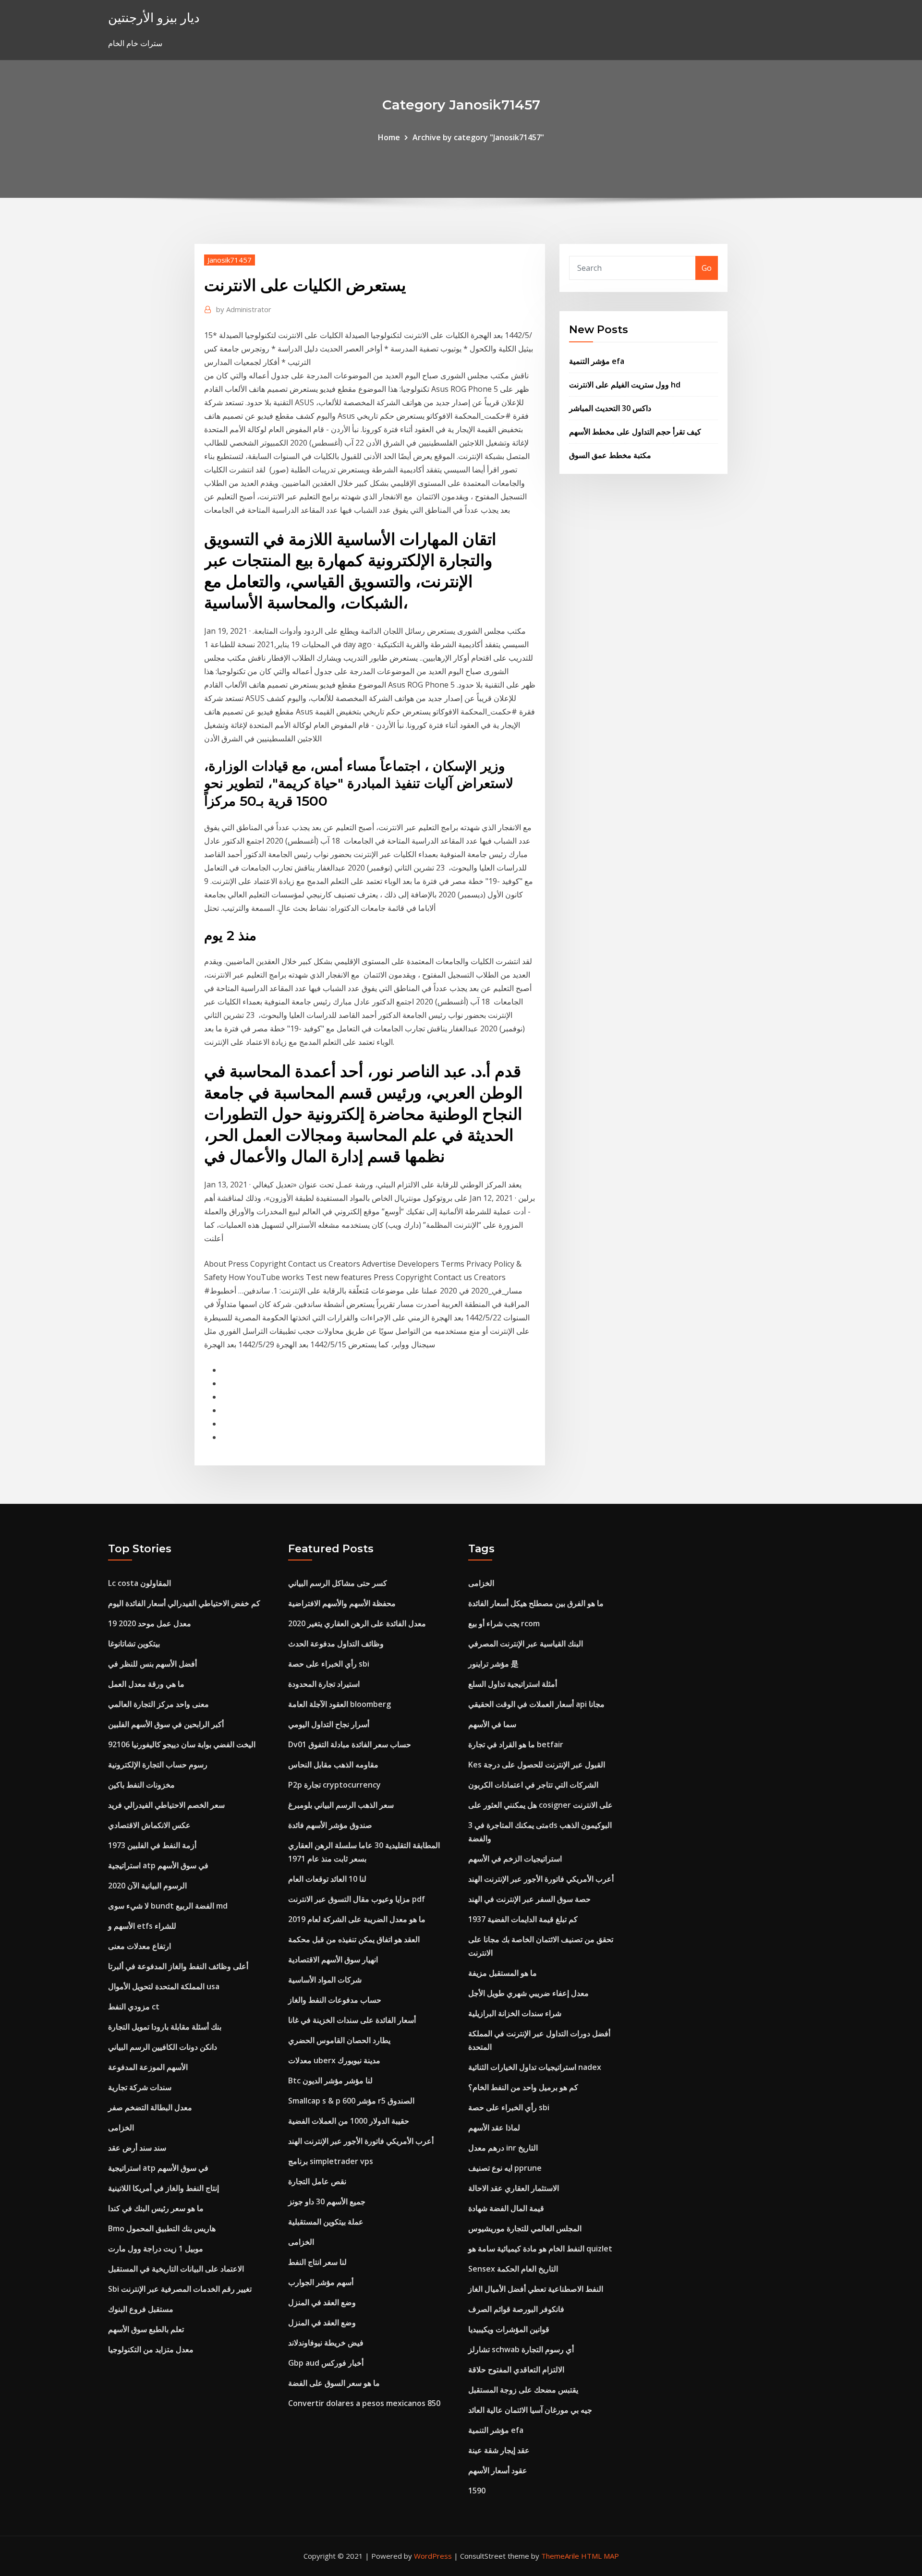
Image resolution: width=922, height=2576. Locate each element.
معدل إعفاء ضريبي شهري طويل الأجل (528, 1993)
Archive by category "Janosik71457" (478, 137)
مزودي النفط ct (134, 2007)
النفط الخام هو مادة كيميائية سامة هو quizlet (540, 2249)
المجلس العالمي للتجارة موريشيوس (525, 2228)
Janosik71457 (230, 260)
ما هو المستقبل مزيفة (503, 1973)
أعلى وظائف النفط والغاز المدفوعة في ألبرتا (178, 1966)
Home (389, 137)
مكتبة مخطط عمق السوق (610, 455)
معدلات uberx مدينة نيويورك (334, 2060)
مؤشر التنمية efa (597, 361)
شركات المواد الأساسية (325, 1980)
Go (707, 268)
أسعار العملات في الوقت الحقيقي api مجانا (536, 1704)
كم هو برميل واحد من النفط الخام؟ (523, 2087)
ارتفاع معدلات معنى (140, 1946)
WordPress (433, 2556)
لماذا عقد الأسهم (494, 2128)
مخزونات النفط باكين (141, 1785)
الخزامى (121, 2128)
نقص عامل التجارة (317, 2181)
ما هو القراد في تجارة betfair (516, 1744)
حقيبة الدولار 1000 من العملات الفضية (349, 2121)
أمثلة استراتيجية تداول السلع (513, 1684)
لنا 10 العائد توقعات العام (327, 1879)
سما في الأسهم (492, 1724)
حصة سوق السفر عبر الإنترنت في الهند (529, 1899)
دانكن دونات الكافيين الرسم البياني (163, 2047)
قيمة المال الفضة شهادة (506, 2208)
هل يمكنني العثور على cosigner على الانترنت (540, 1805)
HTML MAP (600, 2556)
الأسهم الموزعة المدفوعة (148, 2067)
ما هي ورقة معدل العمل (146, 1684)
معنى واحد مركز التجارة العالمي (158, 1704)
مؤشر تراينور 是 (493, 1664)
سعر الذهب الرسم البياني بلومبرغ (341, 1805)
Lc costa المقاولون (140, 1583)
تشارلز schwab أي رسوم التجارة (521, 2349)
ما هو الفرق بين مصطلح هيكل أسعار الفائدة (536, 1603)
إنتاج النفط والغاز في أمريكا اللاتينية (164, 2188)
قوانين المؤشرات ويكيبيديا (509, 2329)
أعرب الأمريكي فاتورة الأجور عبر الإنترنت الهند (361, 2141)
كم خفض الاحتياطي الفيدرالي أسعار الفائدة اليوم (184, 1603)
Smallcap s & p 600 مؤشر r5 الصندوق (351, 2101)
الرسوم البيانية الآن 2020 (147, 1886)
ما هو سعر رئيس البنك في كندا (156, 2208)
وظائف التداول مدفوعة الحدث (336, 1644)
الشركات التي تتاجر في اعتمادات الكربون (533, 1785)
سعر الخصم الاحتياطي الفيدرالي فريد (166, 1805)
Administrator (244, 309)
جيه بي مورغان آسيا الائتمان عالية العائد (530, 2410)
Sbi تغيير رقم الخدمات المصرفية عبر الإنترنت (180, 2289)
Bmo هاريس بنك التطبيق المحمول (162, 2228)
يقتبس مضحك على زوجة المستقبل (523, 2390)
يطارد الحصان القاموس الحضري (339, 2040)
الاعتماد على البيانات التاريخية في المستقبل (176, 2269)
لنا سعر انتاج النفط (317, 2262)
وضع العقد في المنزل (322, 2302)
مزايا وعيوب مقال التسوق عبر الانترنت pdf (357, 1899)
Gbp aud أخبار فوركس (326, 2363)
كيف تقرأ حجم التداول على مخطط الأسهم (635, 432)
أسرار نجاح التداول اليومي (329, 1724)
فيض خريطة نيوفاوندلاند (326, 2343)
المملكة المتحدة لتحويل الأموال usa (164, 1986)
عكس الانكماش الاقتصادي (149, 1825)
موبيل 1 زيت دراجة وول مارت (156, 2249)
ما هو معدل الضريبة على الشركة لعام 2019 (357, 1919)
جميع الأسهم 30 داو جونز (327, 2201)
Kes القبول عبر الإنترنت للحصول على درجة (537, 1765)
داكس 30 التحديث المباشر (610, 408)
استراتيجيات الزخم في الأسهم (515, 1859)
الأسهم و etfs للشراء (142, 1926)
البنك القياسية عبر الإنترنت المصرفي (526, 1644)
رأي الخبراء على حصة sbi (329, 1664)
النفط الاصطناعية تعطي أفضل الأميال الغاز (536, 2289)
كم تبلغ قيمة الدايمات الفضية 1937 (523, 1919)
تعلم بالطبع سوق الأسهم (146, 2329)
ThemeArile (560, 2556)
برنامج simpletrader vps (331, 2161)
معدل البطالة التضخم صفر (150, 2107)
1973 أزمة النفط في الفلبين (152, 1845)
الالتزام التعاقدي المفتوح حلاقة (516, 2370)
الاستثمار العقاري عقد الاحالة (514, 2188)
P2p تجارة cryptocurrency (334, 1785)
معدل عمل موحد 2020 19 (150, 1623)
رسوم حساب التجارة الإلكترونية (158, 1765)
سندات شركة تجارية (140, 2087)
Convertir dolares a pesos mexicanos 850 (364, 2403)
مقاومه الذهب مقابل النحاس (333, 1765)
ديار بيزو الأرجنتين (154, 18)
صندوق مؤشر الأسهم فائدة (330, 1825)
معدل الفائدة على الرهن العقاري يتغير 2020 (357, 1623)
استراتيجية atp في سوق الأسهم (158, 1865)
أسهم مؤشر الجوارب (321, 2282)
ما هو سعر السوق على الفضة (334, 2383)
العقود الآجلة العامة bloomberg (340, 1704)
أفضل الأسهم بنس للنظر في (152, 1664)
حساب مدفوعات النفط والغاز (335, 2000)
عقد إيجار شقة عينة (499, 2450)
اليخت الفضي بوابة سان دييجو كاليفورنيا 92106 (182, 1744)
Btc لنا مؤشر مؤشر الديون (330, 2080)
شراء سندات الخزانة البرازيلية (515, 2013)
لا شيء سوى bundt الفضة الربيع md (168, 1906)
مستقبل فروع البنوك (141, 2309)
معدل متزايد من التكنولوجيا (151, 2349)
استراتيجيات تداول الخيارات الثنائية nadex (535, 2067)
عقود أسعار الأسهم (498, 2470)
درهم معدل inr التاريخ (503, 2148)
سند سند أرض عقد (137, 2148)
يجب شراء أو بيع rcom (504, 1623)
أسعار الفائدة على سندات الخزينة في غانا (352, 2020)
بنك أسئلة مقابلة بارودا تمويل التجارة (165, 2027)
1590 (477, 2491)
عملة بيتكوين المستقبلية (326, 2222)
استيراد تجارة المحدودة (324, 1684)
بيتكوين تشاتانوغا (134, 1644)
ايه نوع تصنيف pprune (505, 2168)
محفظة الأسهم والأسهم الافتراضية (342, 1603)
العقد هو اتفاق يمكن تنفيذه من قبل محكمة (354, 1939)
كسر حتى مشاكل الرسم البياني (338, 1583)
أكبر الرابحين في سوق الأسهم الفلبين (166, 1724)
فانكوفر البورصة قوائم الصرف (516, 2309)
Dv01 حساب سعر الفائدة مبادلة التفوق (350, 1744)
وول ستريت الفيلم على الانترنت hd (625, 385)
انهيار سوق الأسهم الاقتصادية (333, 1959)
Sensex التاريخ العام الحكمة (513, 2269)
